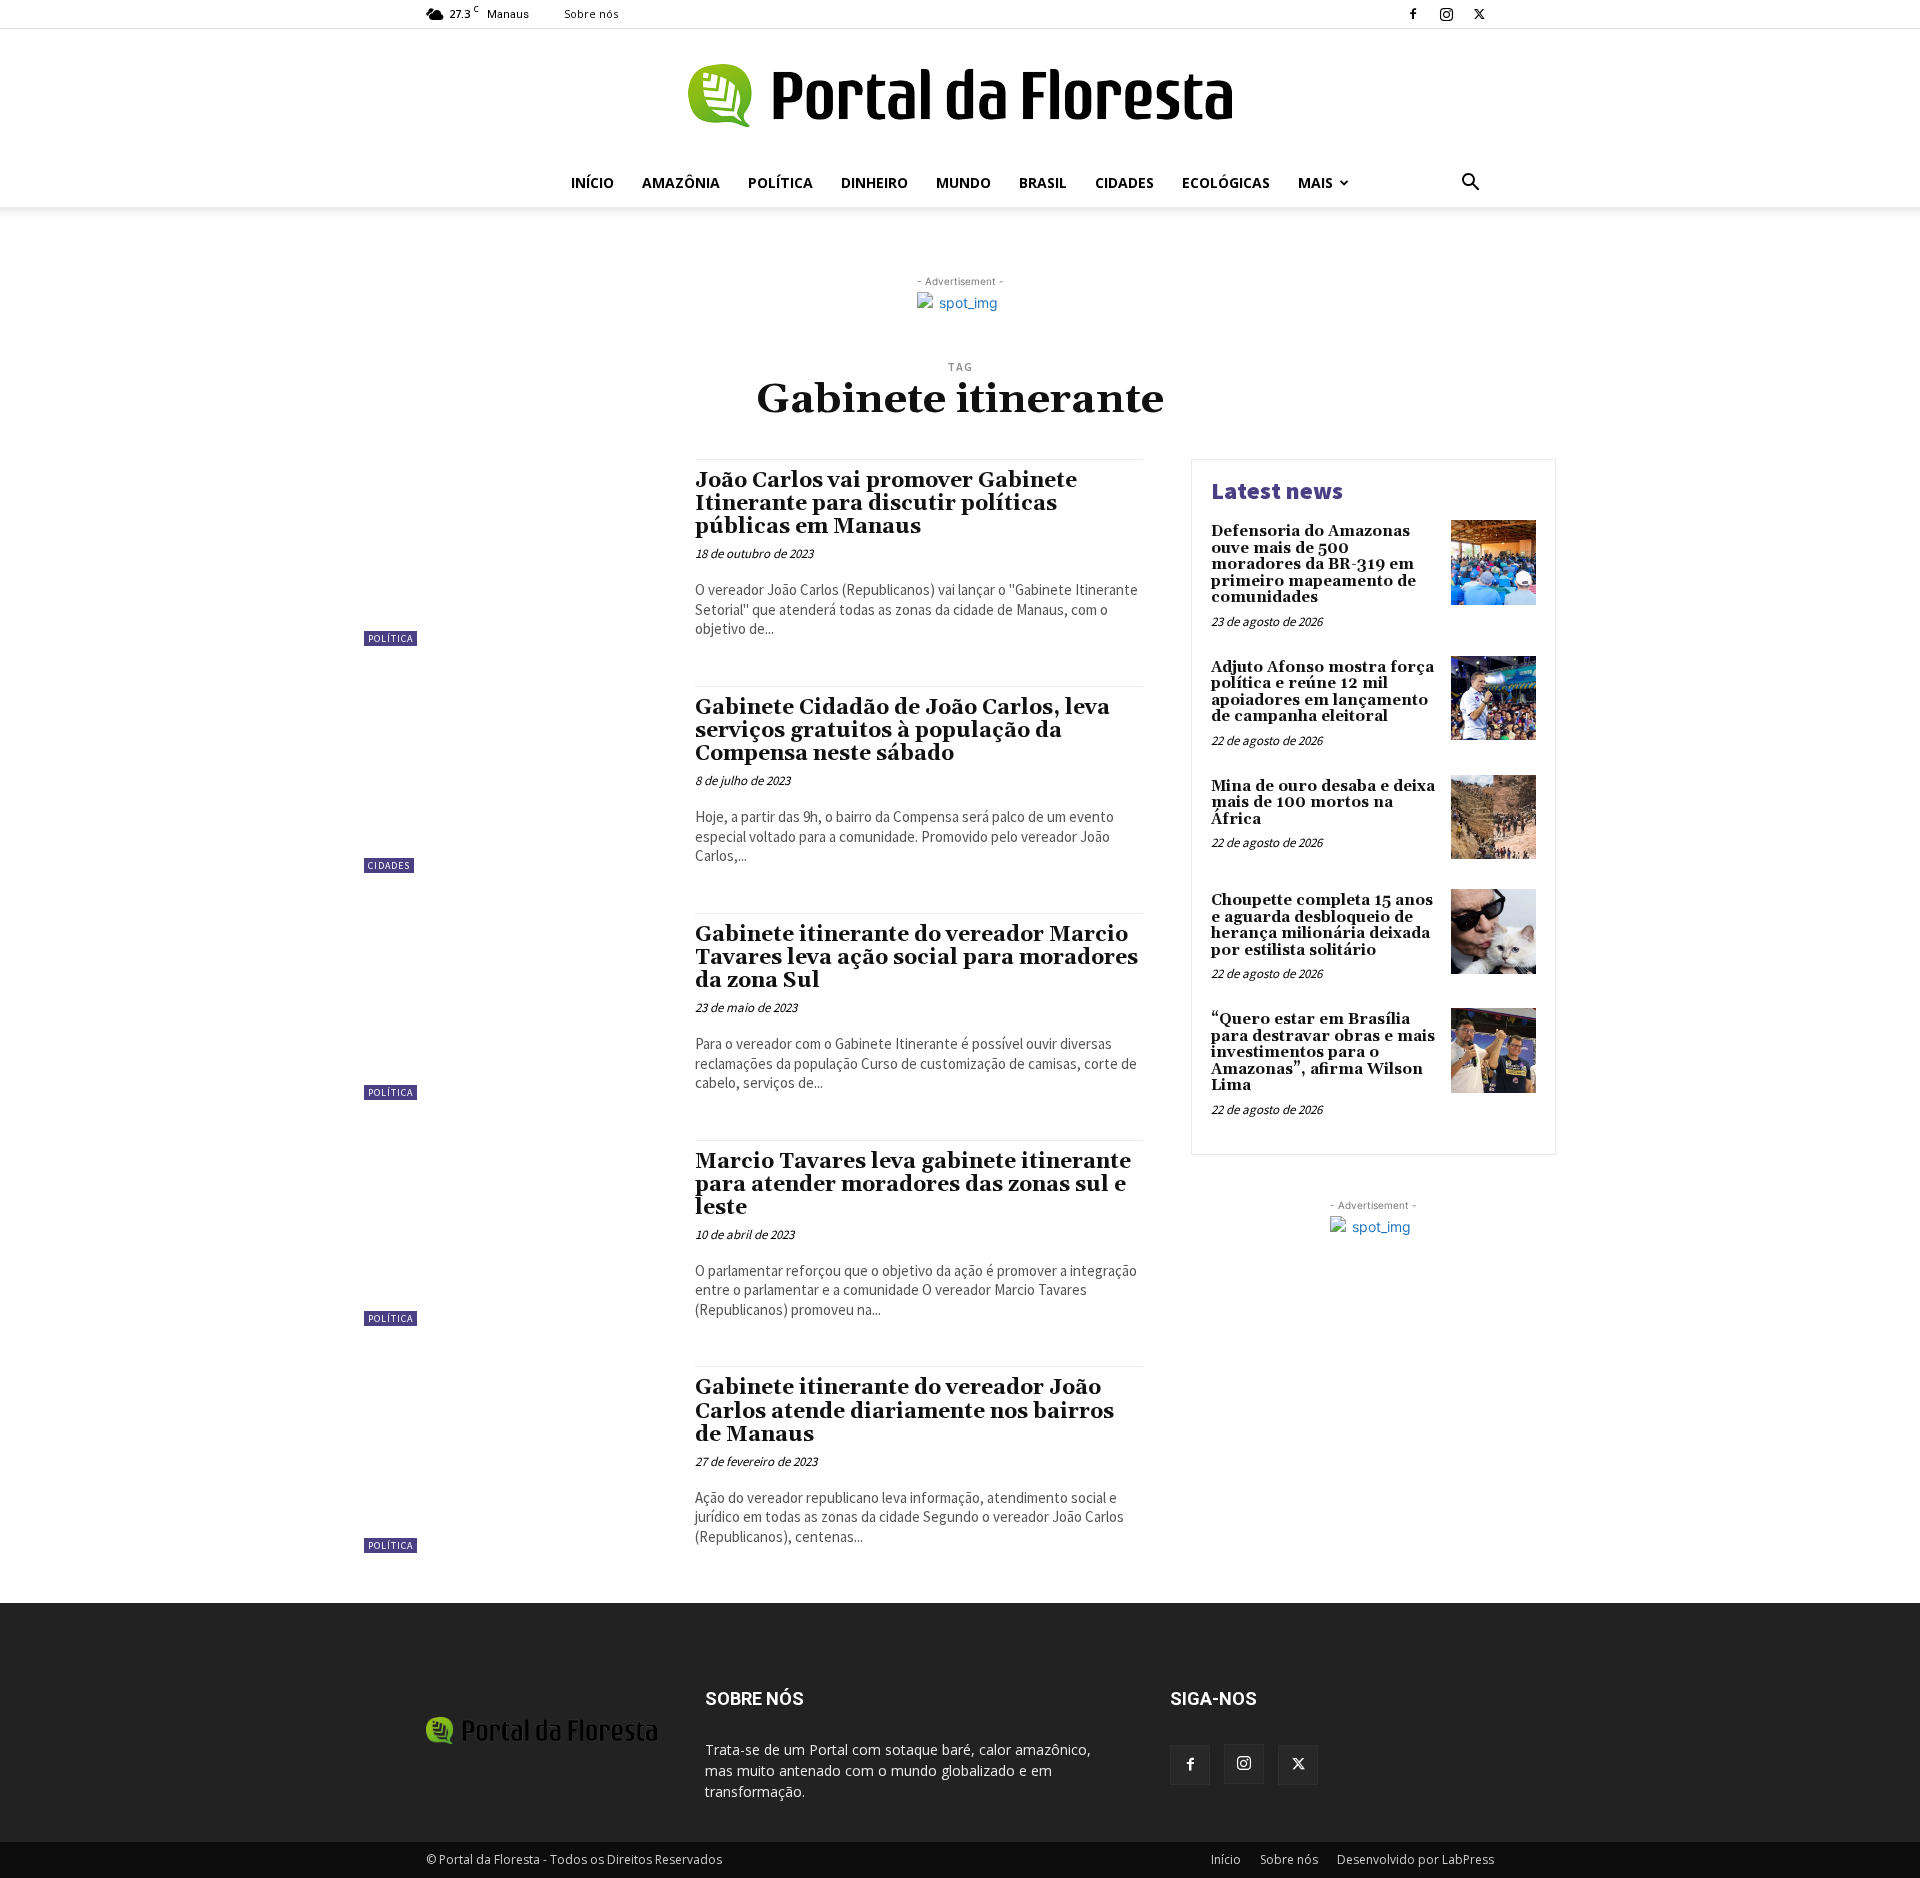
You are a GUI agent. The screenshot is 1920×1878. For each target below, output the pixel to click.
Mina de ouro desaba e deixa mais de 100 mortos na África (1323, 803)
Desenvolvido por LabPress (1415, 1859)
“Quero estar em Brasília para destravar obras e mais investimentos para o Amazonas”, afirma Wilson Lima (1323, 1052)
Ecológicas (1226, 182)
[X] (1479, 14)
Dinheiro (874, 182)
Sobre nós (591, 13)
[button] (1470, 184)
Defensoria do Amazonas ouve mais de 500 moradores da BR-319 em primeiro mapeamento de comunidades (1313, 564)
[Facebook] (1413, 14)
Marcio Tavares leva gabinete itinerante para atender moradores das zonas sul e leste (913, 1185)
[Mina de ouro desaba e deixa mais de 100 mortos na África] (1493, 817)
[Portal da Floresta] (960, 95)
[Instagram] (1446, 14)
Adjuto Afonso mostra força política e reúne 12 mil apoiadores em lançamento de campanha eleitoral (1322, 692)
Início (592, 182)
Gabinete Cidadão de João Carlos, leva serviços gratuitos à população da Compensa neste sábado (902, 731)
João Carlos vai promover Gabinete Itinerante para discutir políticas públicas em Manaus (886, 504)
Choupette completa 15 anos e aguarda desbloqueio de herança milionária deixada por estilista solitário (1322, 925)
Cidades (1124, 182)
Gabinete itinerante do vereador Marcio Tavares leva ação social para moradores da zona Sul (916, 958)
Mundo (963, 182)
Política (780, 182)
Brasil (1043, 182)
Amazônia (681, 182)
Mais (1315, 182)
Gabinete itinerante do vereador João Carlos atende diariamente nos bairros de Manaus (904, 1411)
